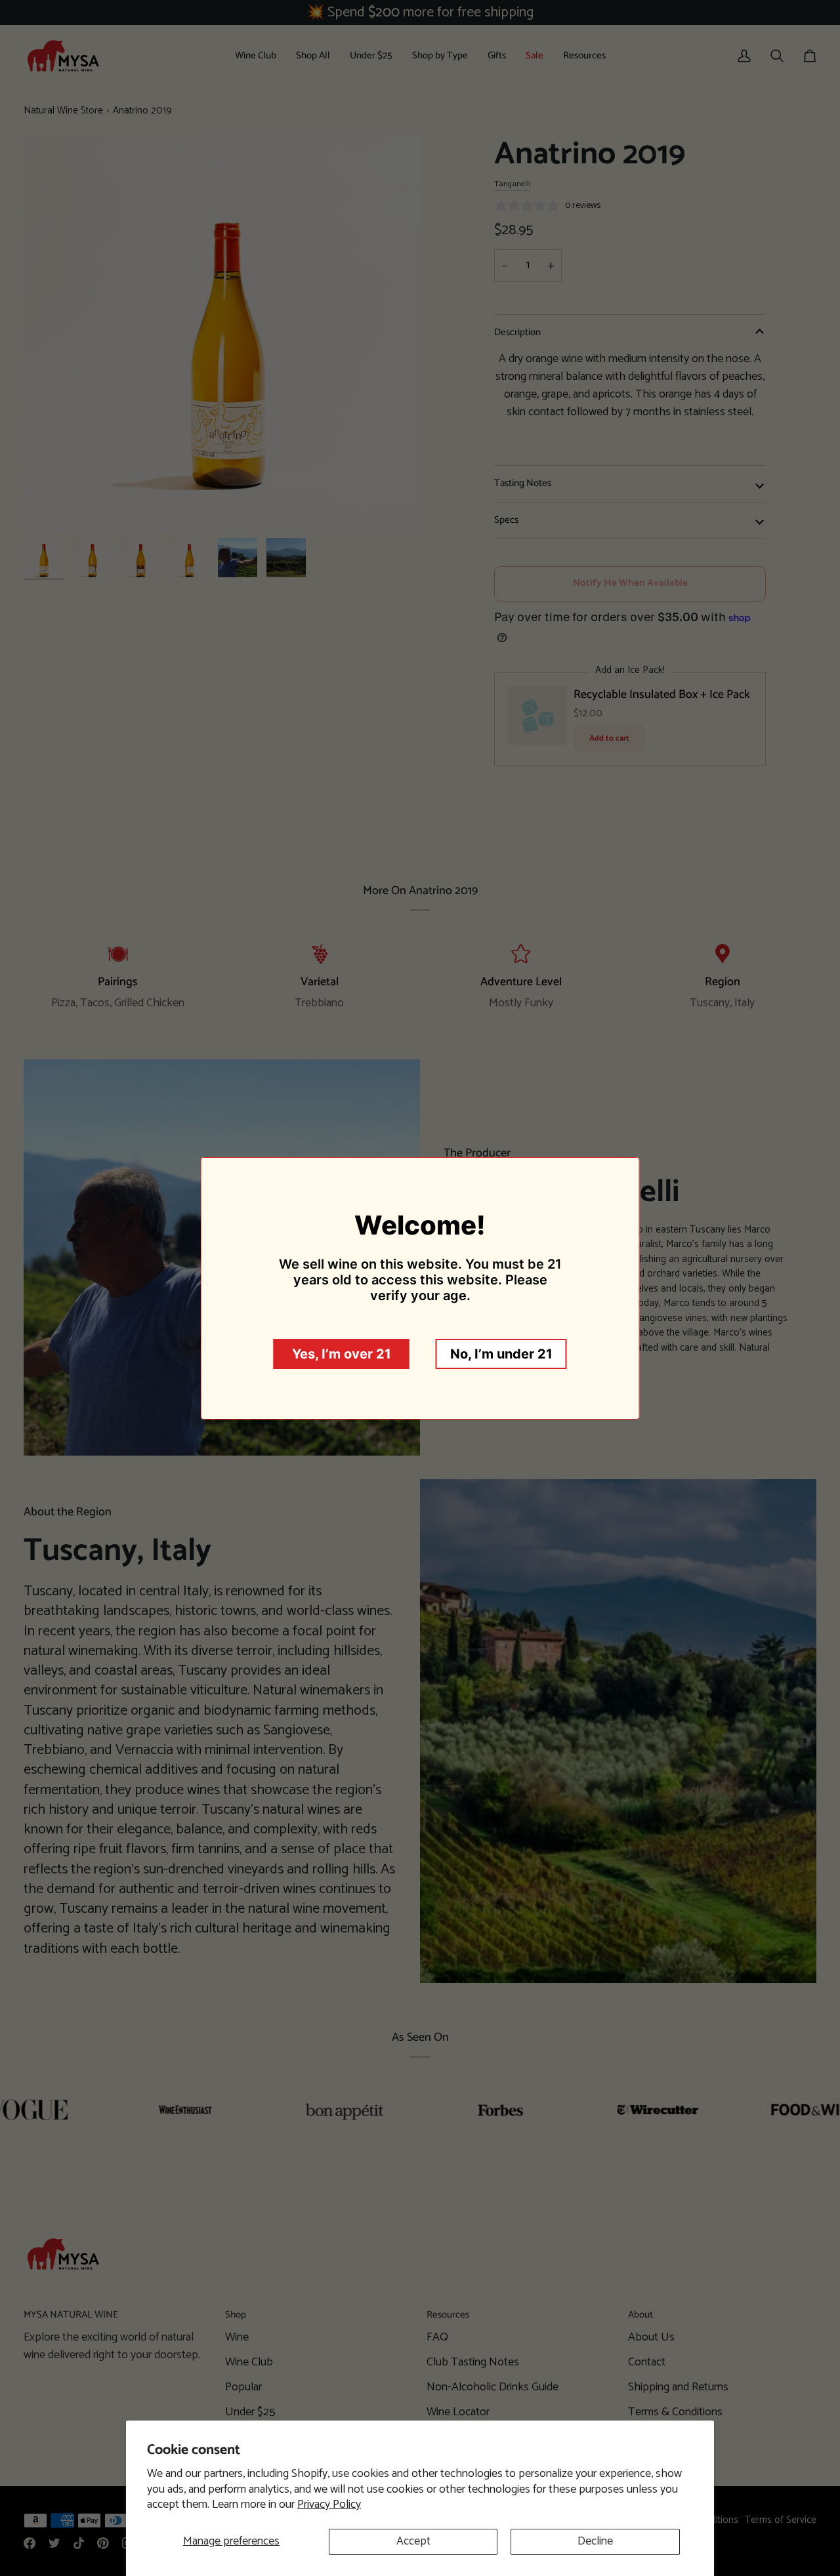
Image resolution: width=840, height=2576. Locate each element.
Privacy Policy (329, 2504)
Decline (595, 2541)
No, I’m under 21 (501, 1354)
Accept (413, 2541)
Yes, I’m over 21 (342, 1354)
